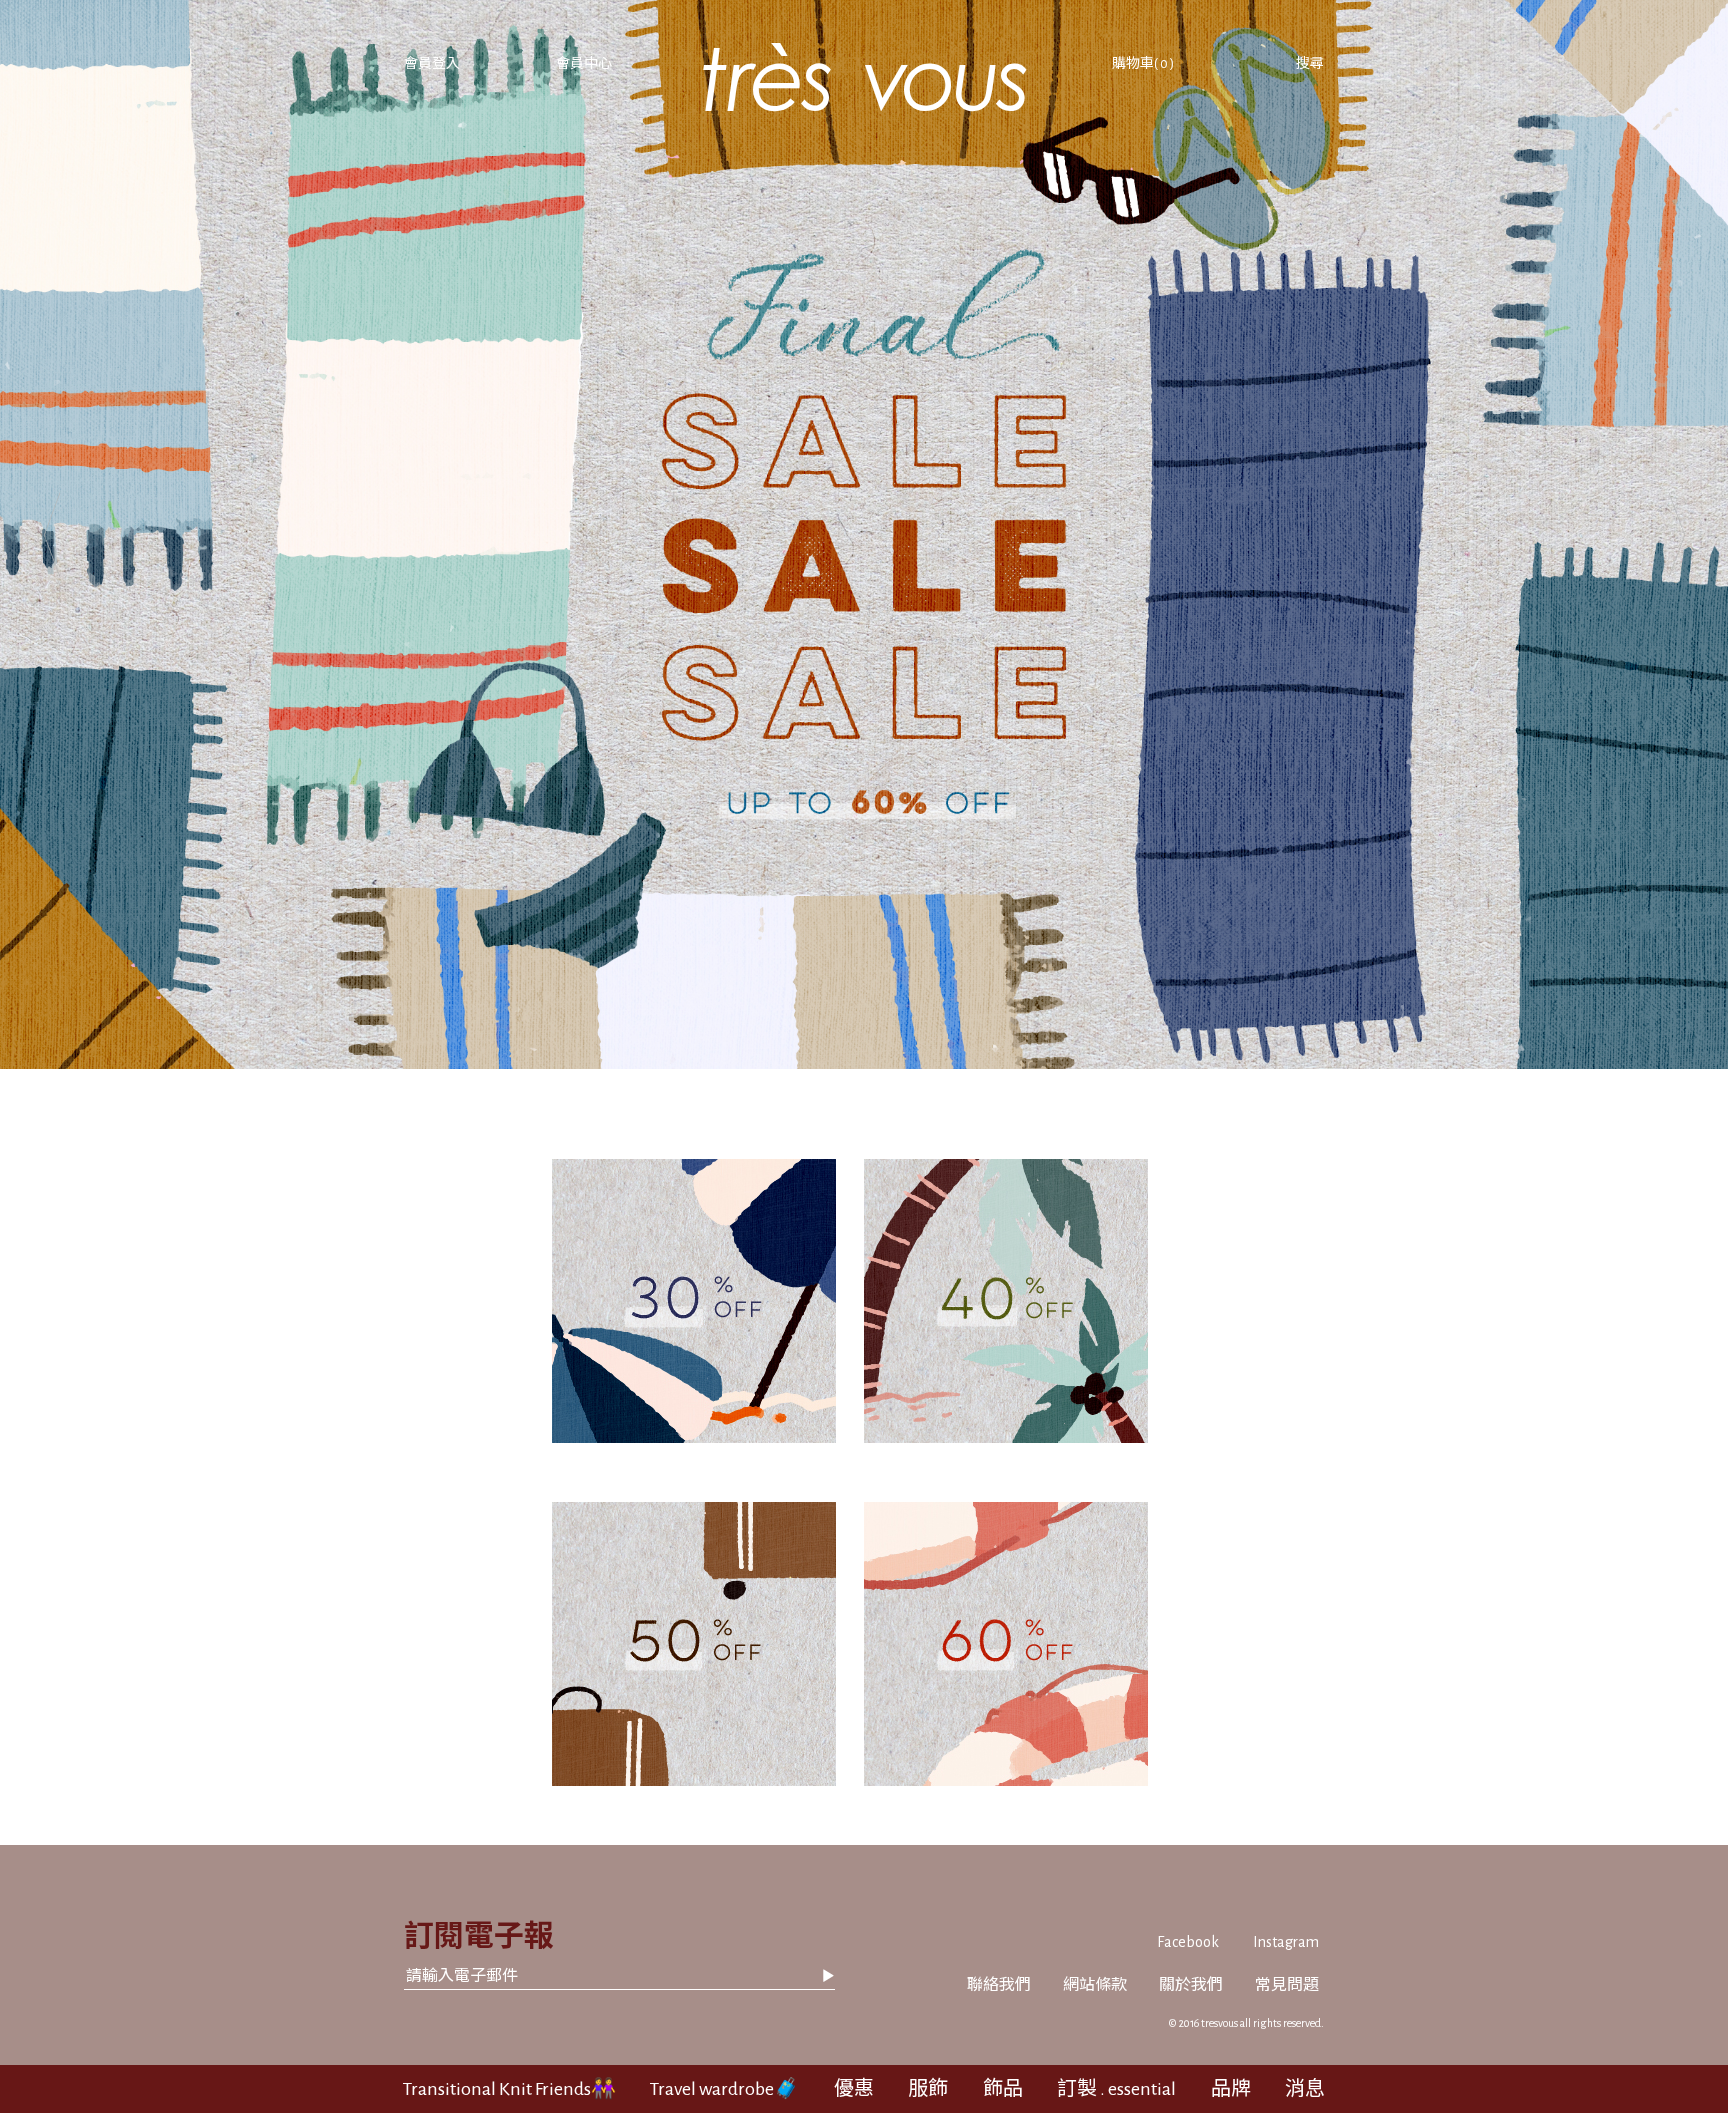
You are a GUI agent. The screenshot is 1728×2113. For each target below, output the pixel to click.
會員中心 (584, 64)
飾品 (1003, 2089)
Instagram (1286, 1942)
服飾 (928, 2089)
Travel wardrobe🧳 (724, 2089)
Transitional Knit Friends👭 (509, 2089)
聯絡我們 (999, 1985)
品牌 (1231, 2089)
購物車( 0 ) (1143, 64)
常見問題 (1287, 1985)
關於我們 (1191, 1985)
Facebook (1188, 1942)
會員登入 (432, 64)
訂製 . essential (1116, 2089)
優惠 (854, 2089)
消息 (1305, 2089)
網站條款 (1095, 1985)
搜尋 (1310, 64)
